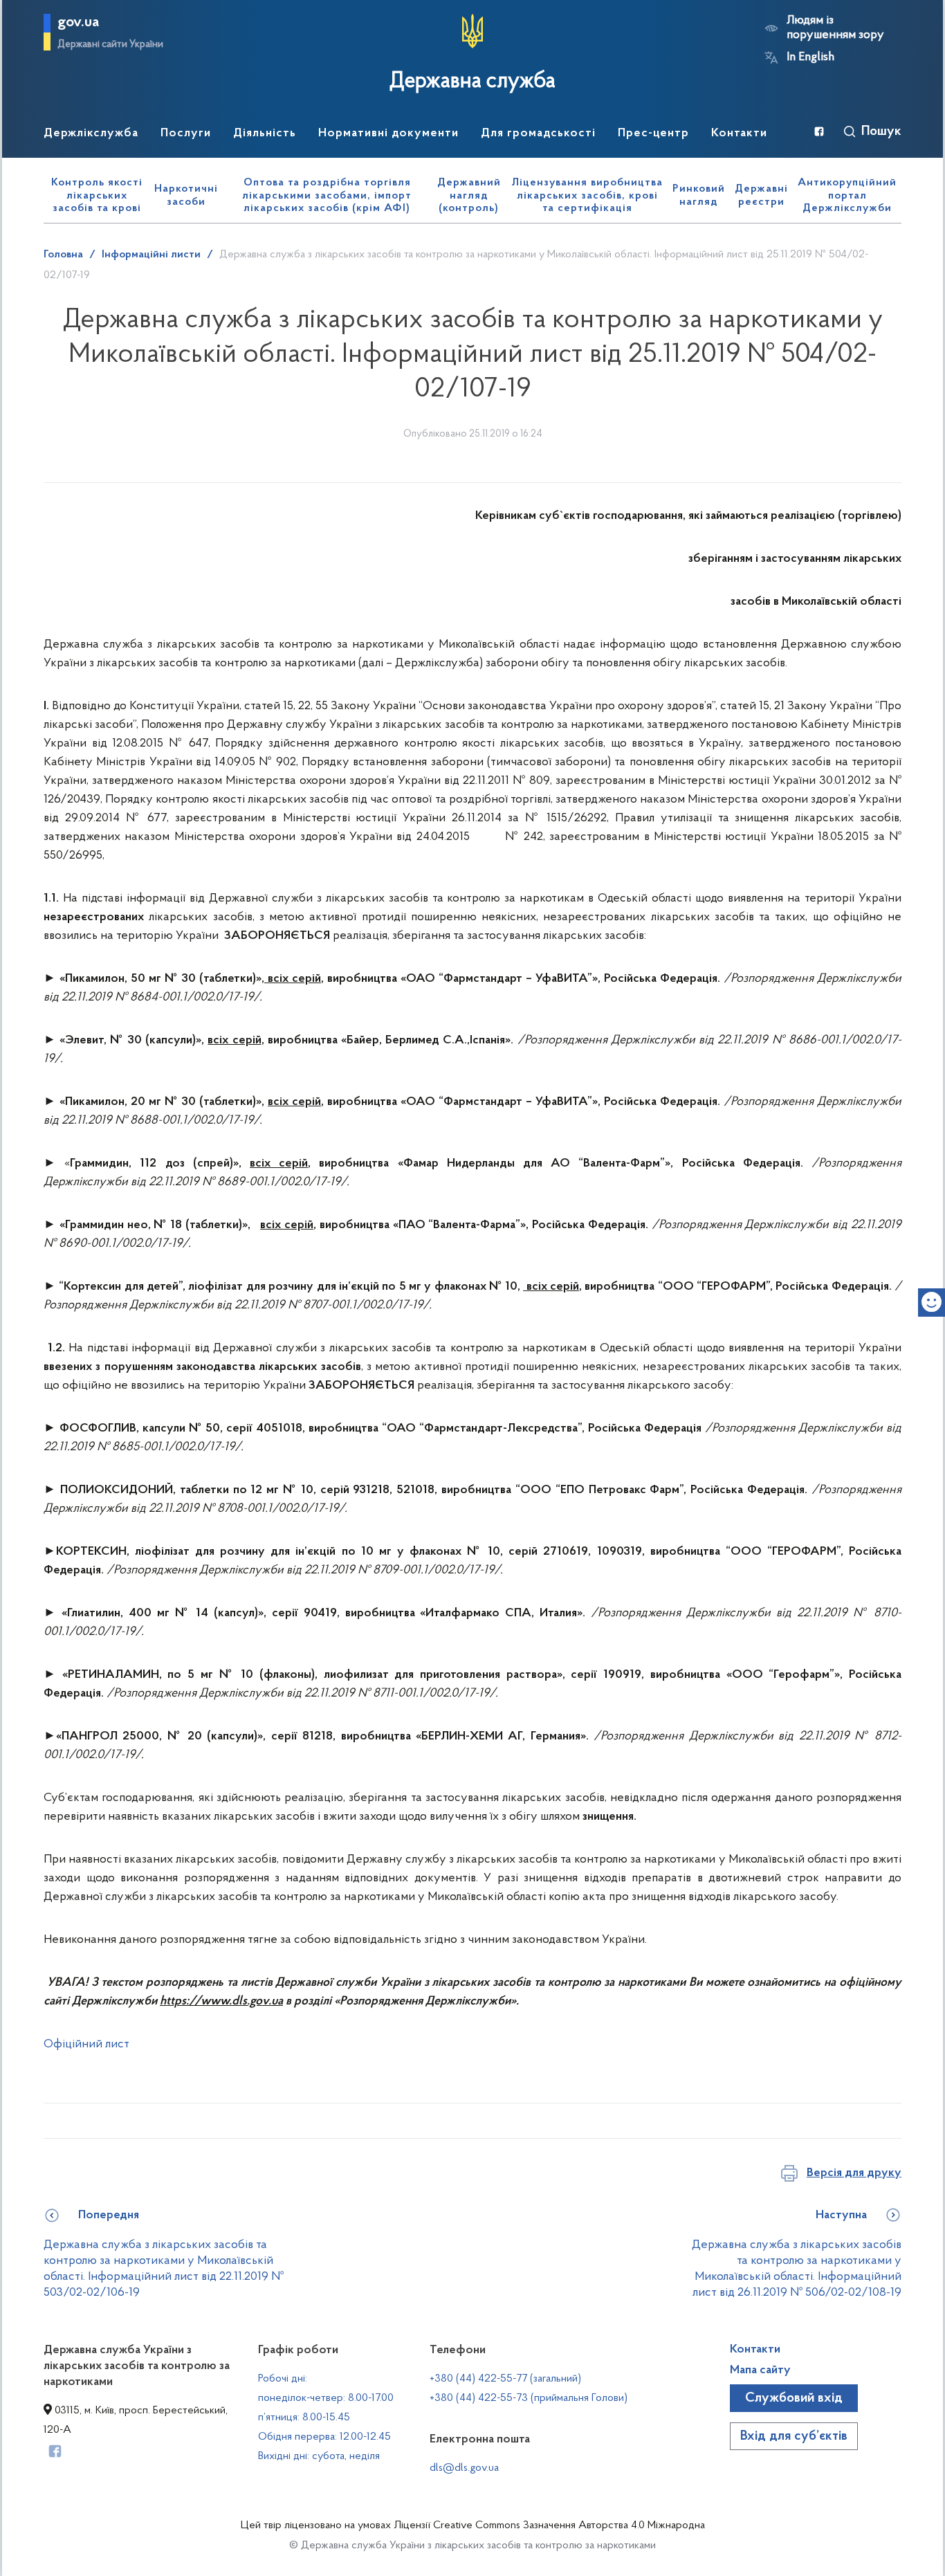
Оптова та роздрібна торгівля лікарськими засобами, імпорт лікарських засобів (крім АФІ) (327, 195)
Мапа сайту (760, 2371)
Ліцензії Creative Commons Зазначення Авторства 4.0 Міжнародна (549, 2525)
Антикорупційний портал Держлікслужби (847, 195)
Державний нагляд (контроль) (469, 195)
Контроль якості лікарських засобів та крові (97, 195)
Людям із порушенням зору (835, 28)
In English (810, 57)
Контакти (755, 2350)
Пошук (881, 131)
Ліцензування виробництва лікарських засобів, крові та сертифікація (587, 195)
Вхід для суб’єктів (794, 2436)
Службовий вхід (794, 2398)
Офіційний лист (86, 2045)
